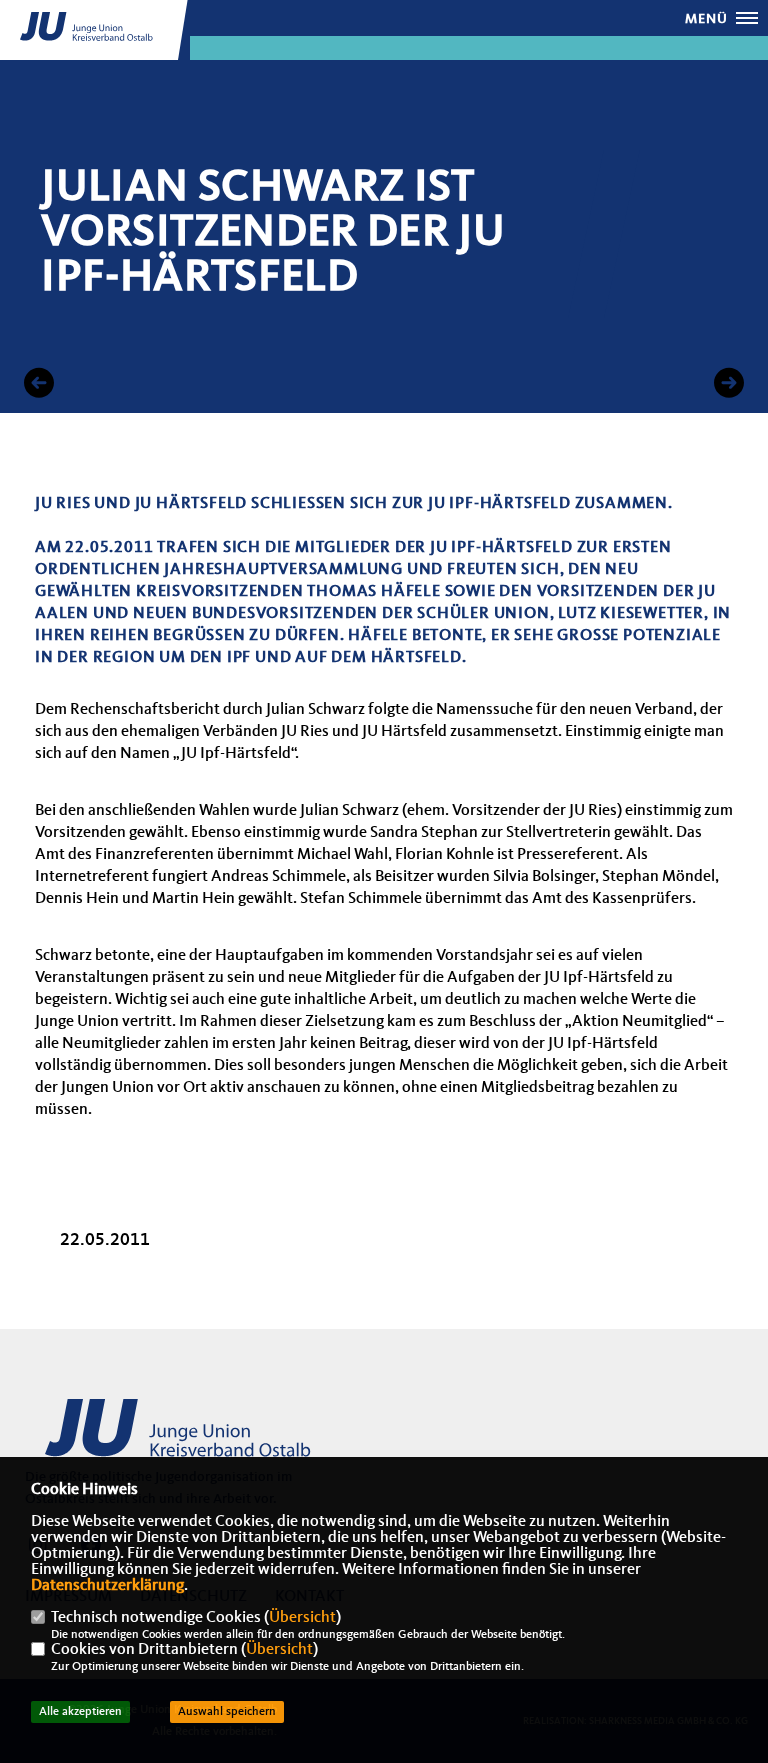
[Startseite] (180, 1439)
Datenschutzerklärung (107, 1586)
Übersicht (302, 1618)
